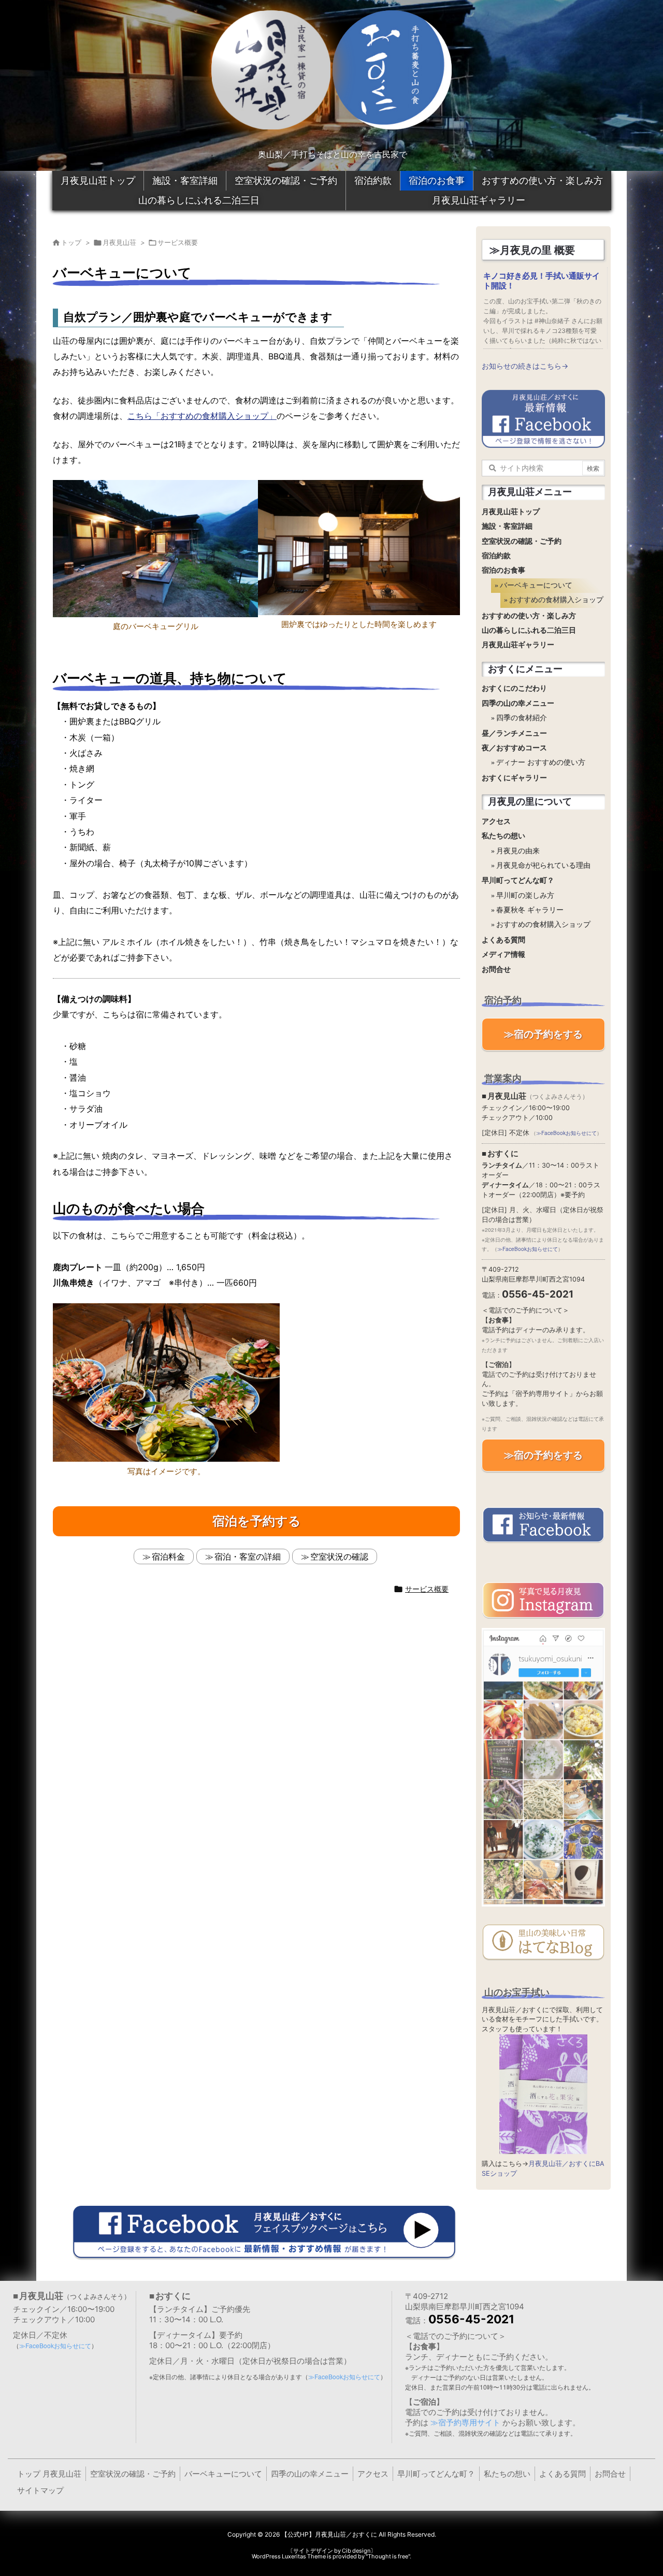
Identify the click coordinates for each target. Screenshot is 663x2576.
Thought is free (388, 2556)
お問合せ (496, 970)
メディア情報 (503, 955)
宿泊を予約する (257, 1521)
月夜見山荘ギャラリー (479, 200)
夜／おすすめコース (514, 748)
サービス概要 (178, 242)
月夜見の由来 (518, 851)
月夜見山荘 (119, 242)
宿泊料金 (168, 1556)
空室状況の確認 (339, 1556)
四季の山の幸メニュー (518, 703)
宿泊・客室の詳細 (248, 1556)
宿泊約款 (373, 181)
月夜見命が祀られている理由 (543, 865)
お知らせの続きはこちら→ (525, 366)
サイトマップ (40, 2490)
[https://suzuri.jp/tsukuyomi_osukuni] (543, 2094)
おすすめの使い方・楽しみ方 (542, 181)
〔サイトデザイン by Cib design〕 (332, 2551)
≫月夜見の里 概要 (532, 250)
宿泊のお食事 (437, 181)
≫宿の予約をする (543, 1034)
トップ (71, 242)
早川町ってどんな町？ (518, 881)
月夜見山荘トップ (98, 181)
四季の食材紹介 (522, 718)
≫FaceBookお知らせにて (566, 1133)
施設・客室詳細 (185, 181)
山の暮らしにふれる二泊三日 (199, 200)
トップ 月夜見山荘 (49, 2474)
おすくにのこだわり (514, 688)
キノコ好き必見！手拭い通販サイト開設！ (542, 281)
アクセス (496, 821)
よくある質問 (503, 940)
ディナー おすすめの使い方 (541, 762)
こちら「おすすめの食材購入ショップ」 (202, 416)
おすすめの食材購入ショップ (553, 600)
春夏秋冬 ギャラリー (530, 910)
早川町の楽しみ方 (525, 896)
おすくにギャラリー (514, 778)
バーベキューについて (536, 585)
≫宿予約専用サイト (465, 2422)
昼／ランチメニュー (514, 733)
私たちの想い (503, 836)
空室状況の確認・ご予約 (286, 181)
